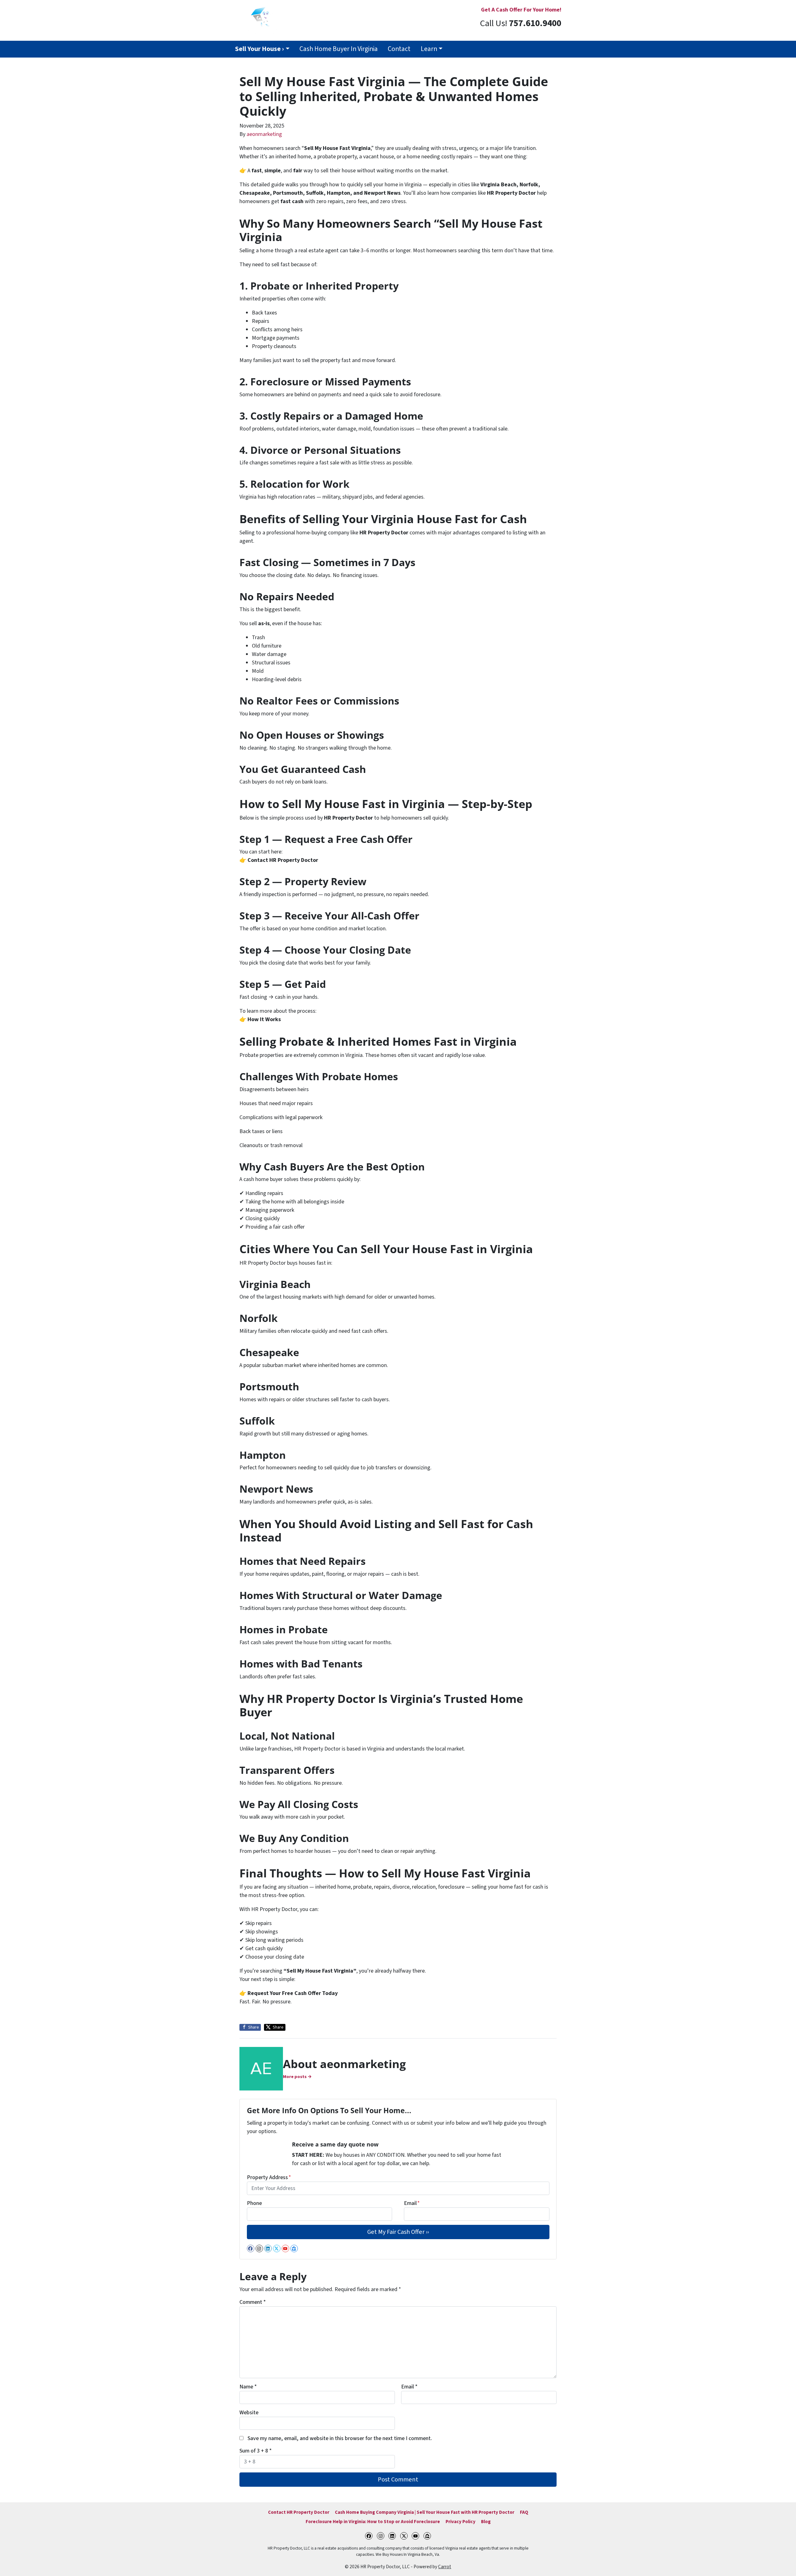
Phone (254, 2203)
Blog (486, 2522)
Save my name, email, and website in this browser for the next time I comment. (340, 2438)
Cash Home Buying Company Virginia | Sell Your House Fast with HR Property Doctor (425, 2512)
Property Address (269, 2177)
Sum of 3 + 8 (256, 2451)
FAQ (524, 2512)
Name (248, 2387)
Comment (253, 2302)
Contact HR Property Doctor (299, 2512)
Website (249, 2413)
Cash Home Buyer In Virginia (339, 49)
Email (412, 2203)
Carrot (445, 2567)
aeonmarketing (264, 134)
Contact (399, 49)
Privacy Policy (460, 2522)
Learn (429, 49)
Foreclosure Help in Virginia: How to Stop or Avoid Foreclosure (373, 2522)
